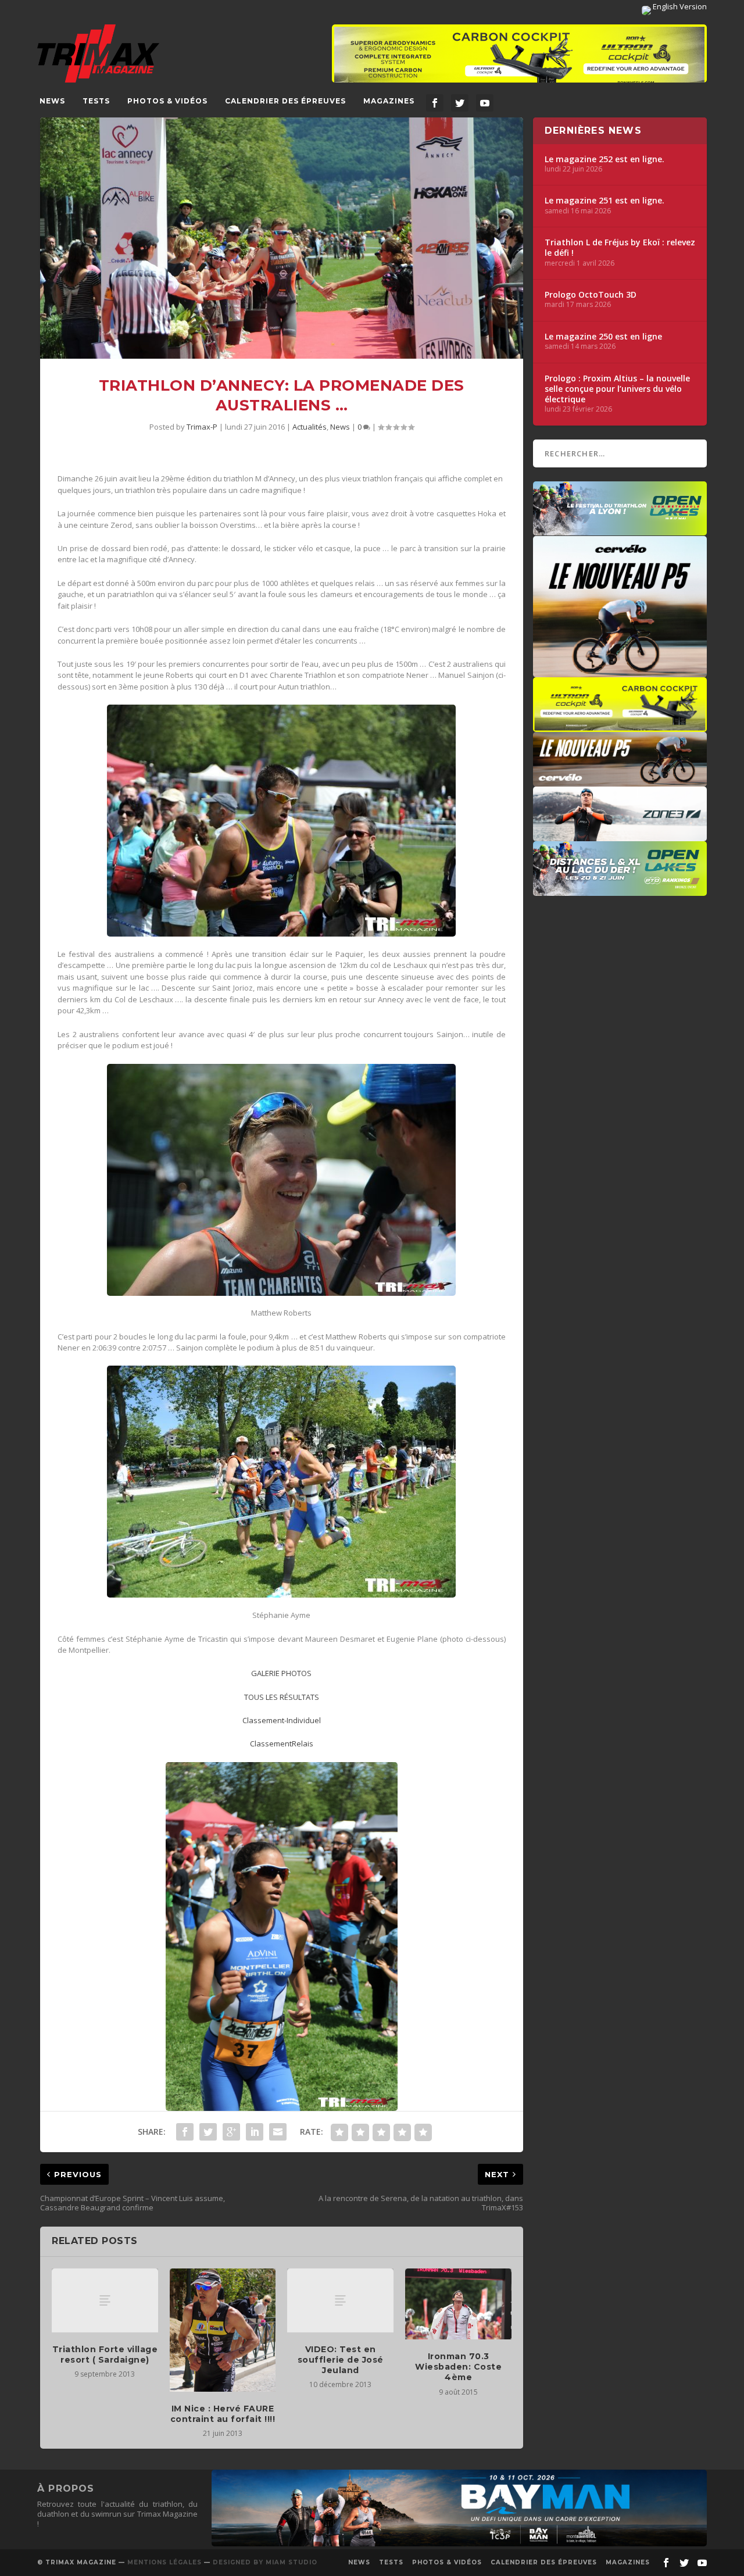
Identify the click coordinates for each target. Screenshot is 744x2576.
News (52, 101)
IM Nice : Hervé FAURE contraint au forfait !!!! (223, 2414)
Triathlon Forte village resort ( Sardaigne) (105, 2355)
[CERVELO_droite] (620, 781)
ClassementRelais (282, 1743)
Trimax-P (202, 427)
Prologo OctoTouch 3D (591, 295)
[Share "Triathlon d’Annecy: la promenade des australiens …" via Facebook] (185, 2132)
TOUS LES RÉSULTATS (282, 1697)
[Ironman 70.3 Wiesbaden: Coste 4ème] (458, 2304)
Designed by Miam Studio (265, 2562)
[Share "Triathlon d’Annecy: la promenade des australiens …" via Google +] (231, 2132)
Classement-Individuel (282, 1720)
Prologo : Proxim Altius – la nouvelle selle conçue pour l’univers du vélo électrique (617, 389)
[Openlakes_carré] (620, 530)
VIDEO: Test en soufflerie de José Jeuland (341, 2360)
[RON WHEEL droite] (620, 726)
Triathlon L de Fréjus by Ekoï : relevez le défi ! (620, 248)
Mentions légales (164, 2562)
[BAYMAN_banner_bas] (459, 2543)
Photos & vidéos (167, 101)
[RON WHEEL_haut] (519, 59)
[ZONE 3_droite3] (620, 835)
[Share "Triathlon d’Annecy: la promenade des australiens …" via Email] (278, 2132)
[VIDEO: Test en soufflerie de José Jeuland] (340, 2300)
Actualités (310, 427)
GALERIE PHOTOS (281, 1673)
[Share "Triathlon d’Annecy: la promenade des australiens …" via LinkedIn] (255, 2132)
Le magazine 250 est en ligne (603, 337)
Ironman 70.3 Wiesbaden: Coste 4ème (458, 2367)
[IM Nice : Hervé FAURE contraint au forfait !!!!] (223, 2330)
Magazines (389, 101)
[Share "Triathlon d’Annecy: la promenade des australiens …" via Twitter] (208, 2132)
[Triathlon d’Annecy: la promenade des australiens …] (282, 238)
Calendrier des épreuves (285, 101)
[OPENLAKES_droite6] (620, 890)
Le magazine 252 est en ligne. (604, 159)
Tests (96, 101)
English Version (679, 6)
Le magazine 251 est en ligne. (604, 201)
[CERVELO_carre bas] (620, 671)
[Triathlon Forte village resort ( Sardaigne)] (105, 2300)
